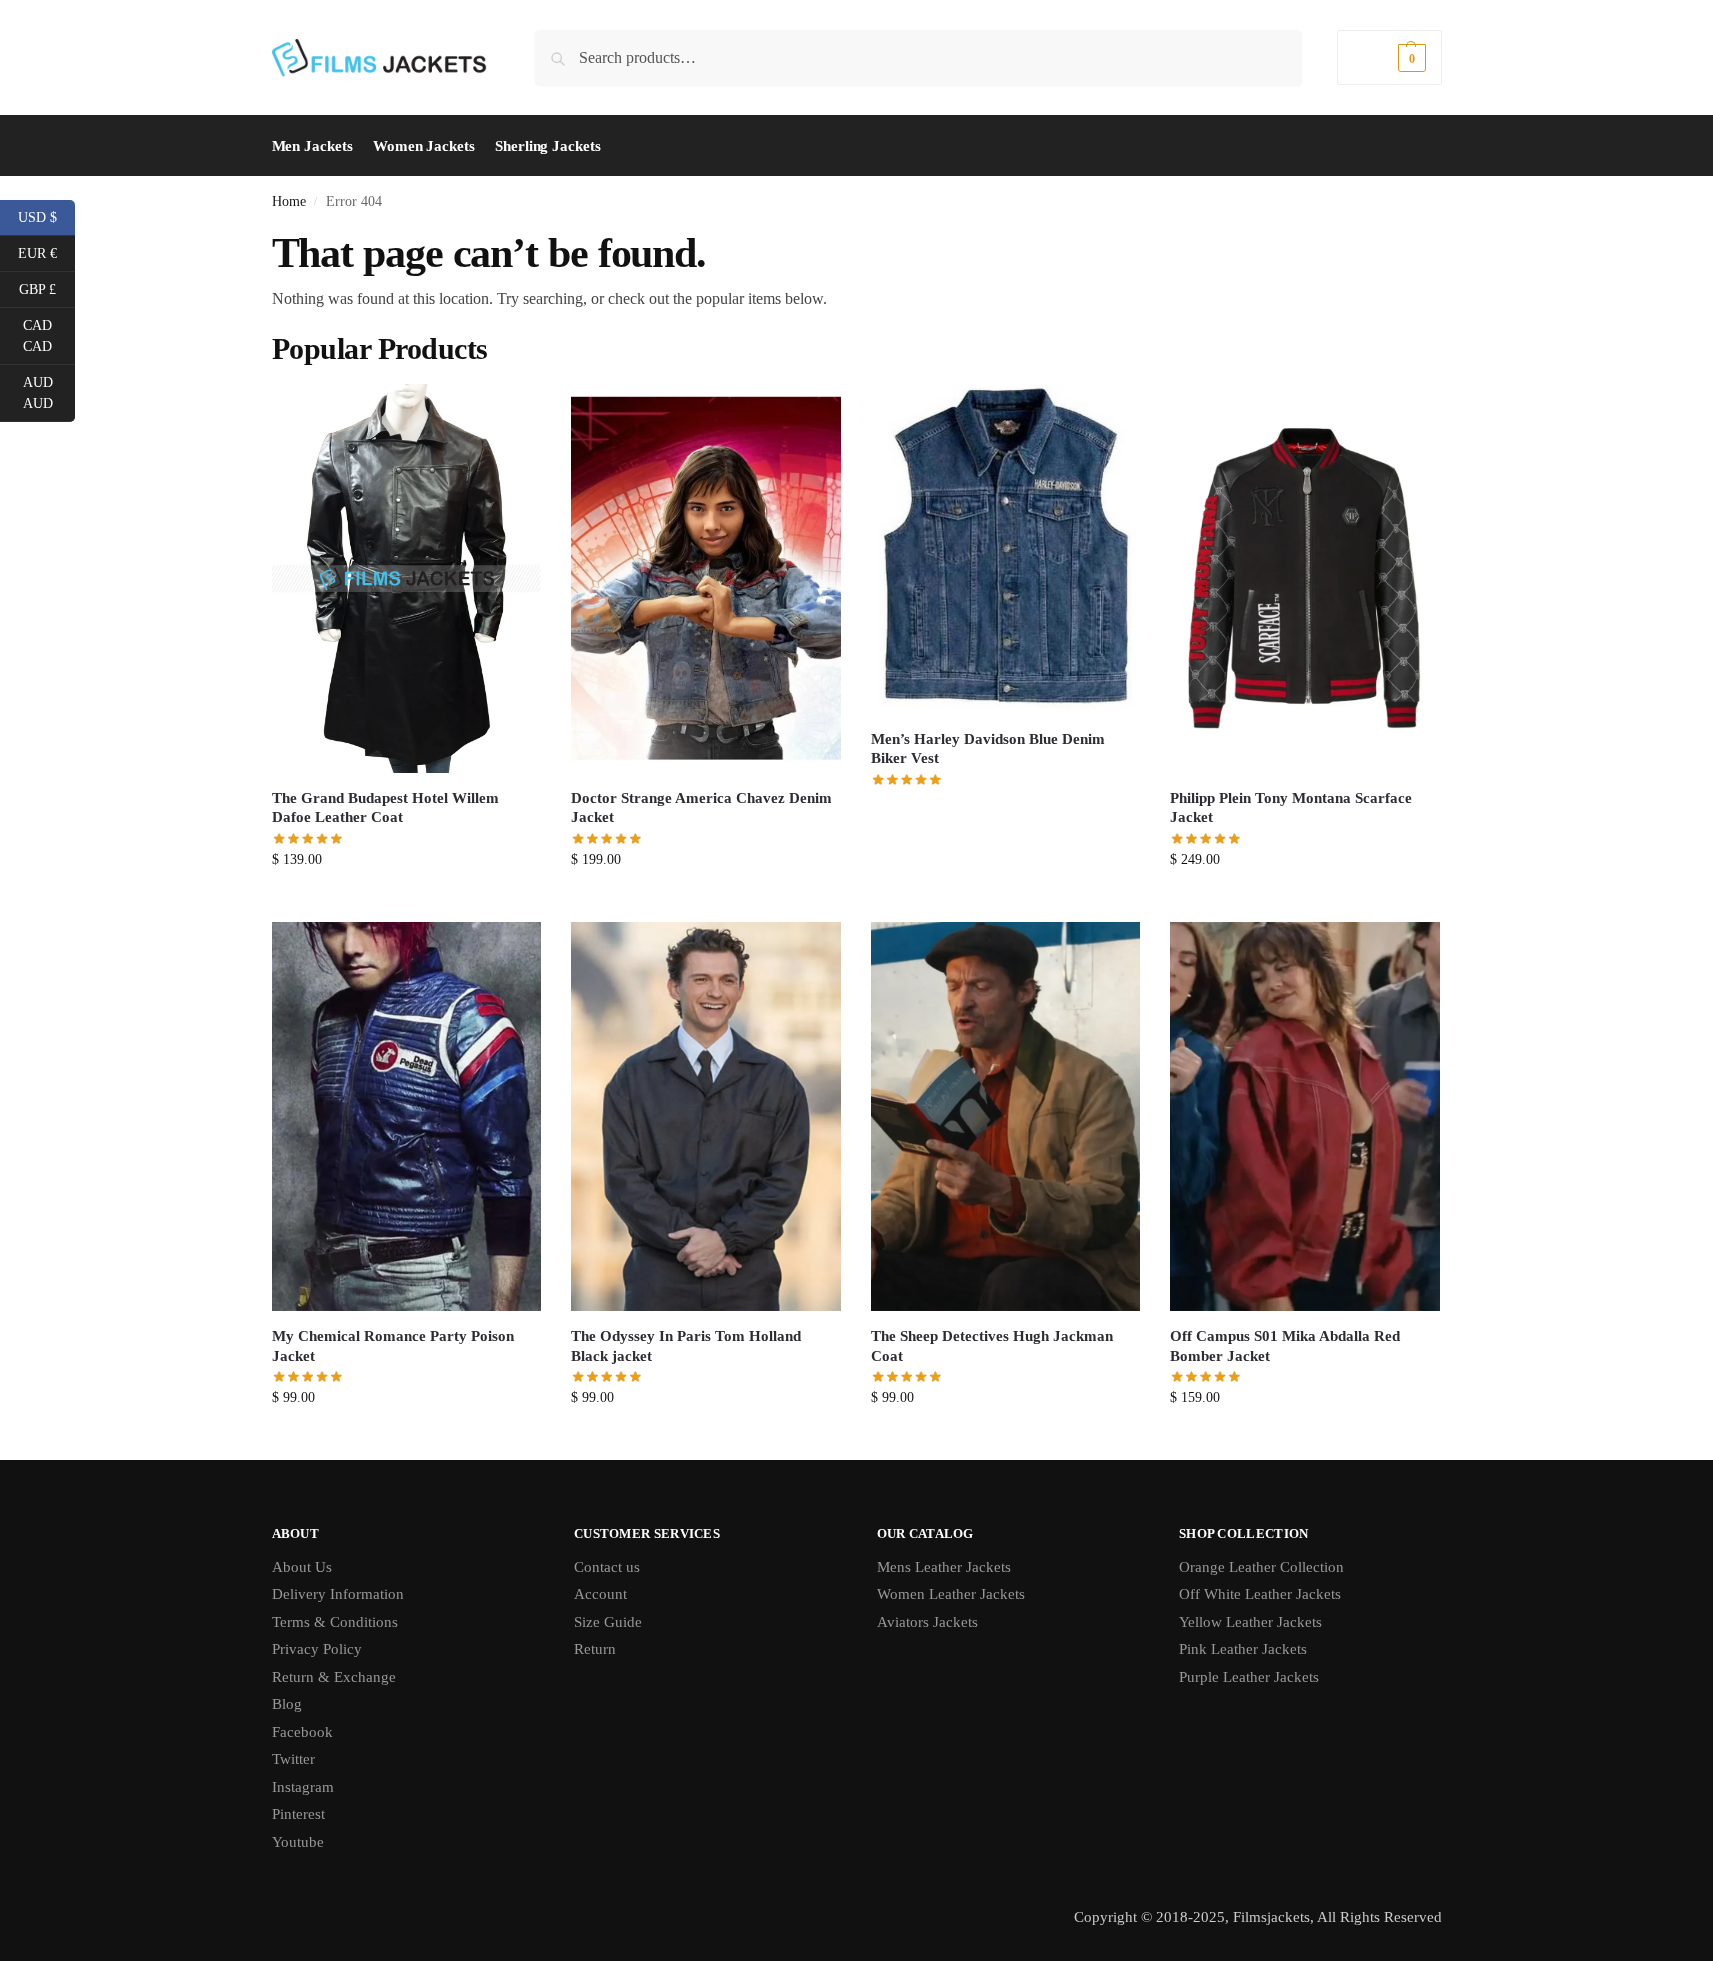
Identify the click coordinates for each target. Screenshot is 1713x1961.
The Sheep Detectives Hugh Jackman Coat (992, 1346)
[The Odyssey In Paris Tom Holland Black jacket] (706, 1116)
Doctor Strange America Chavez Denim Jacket (701, 808)
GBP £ (47, 288)
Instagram (303, 1787)
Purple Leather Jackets (1249, 1677)
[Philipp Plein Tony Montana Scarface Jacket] (1305, 578)
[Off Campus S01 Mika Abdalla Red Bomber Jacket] (1305, 1116)
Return (595, 1649)
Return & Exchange (334, 1677)
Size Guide (608, 1622)
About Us (302, 1567)
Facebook (302, 1732)
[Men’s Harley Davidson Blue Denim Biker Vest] (1006, 549)
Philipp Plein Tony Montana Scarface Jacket (1291, 808)
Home (289, 201)
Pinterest (298, 1814)
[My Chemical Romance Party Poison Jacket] (407, 1116)
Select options (406, 901)
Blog (287, 1704)
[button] (1389, 57)
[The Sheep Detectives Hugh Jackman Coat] (1006, 1116)
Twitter (293, 1759)
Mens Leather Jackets (944, 1567)
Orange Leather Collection (1261, 1567)
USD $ (46, 216)
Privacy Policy (317, 1649)
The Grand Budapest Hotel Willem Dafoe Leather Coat (385, 808)
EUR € (46, 252)
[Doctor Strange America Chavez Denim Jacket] (706, 578)
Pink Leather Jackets (1243, 1649)
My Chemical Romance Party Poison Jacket (393, 1346)
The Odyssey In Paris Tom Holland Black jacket (686, 1346)
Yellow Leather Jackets (1250, 1622)
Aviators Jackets (927, 1622)
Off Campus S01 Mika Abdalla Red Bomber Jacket (1285, 1346)
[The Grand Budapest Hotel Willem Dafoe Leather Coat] (407, 578)
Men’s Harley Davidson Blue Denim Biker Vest (988, 749)
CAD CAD (49, 336)
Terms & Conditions (335, 1622)
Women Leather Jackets (951, 1594)
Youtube (298, 1842)
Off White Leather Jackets (1260, 1594)
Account (600, 1594)
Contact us (607, 1567)
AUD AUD (49, 393)
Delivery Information (338, 1594)
